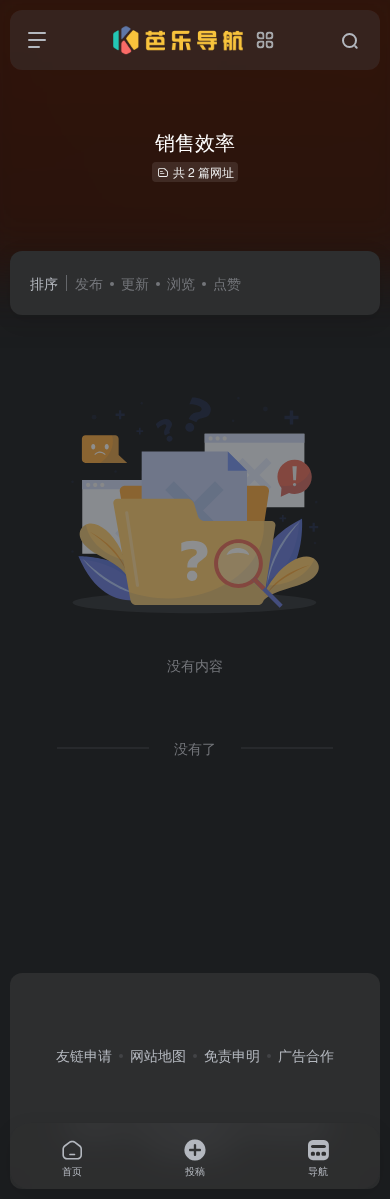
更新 (135, 283)
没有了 (195, 748)
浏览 (181, 283)
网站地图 (158, 1055)
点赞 (227, 283)
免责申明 (232, 1055)
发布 (89, 283)
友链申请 (84, 1055)
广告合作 (306, 1055)
